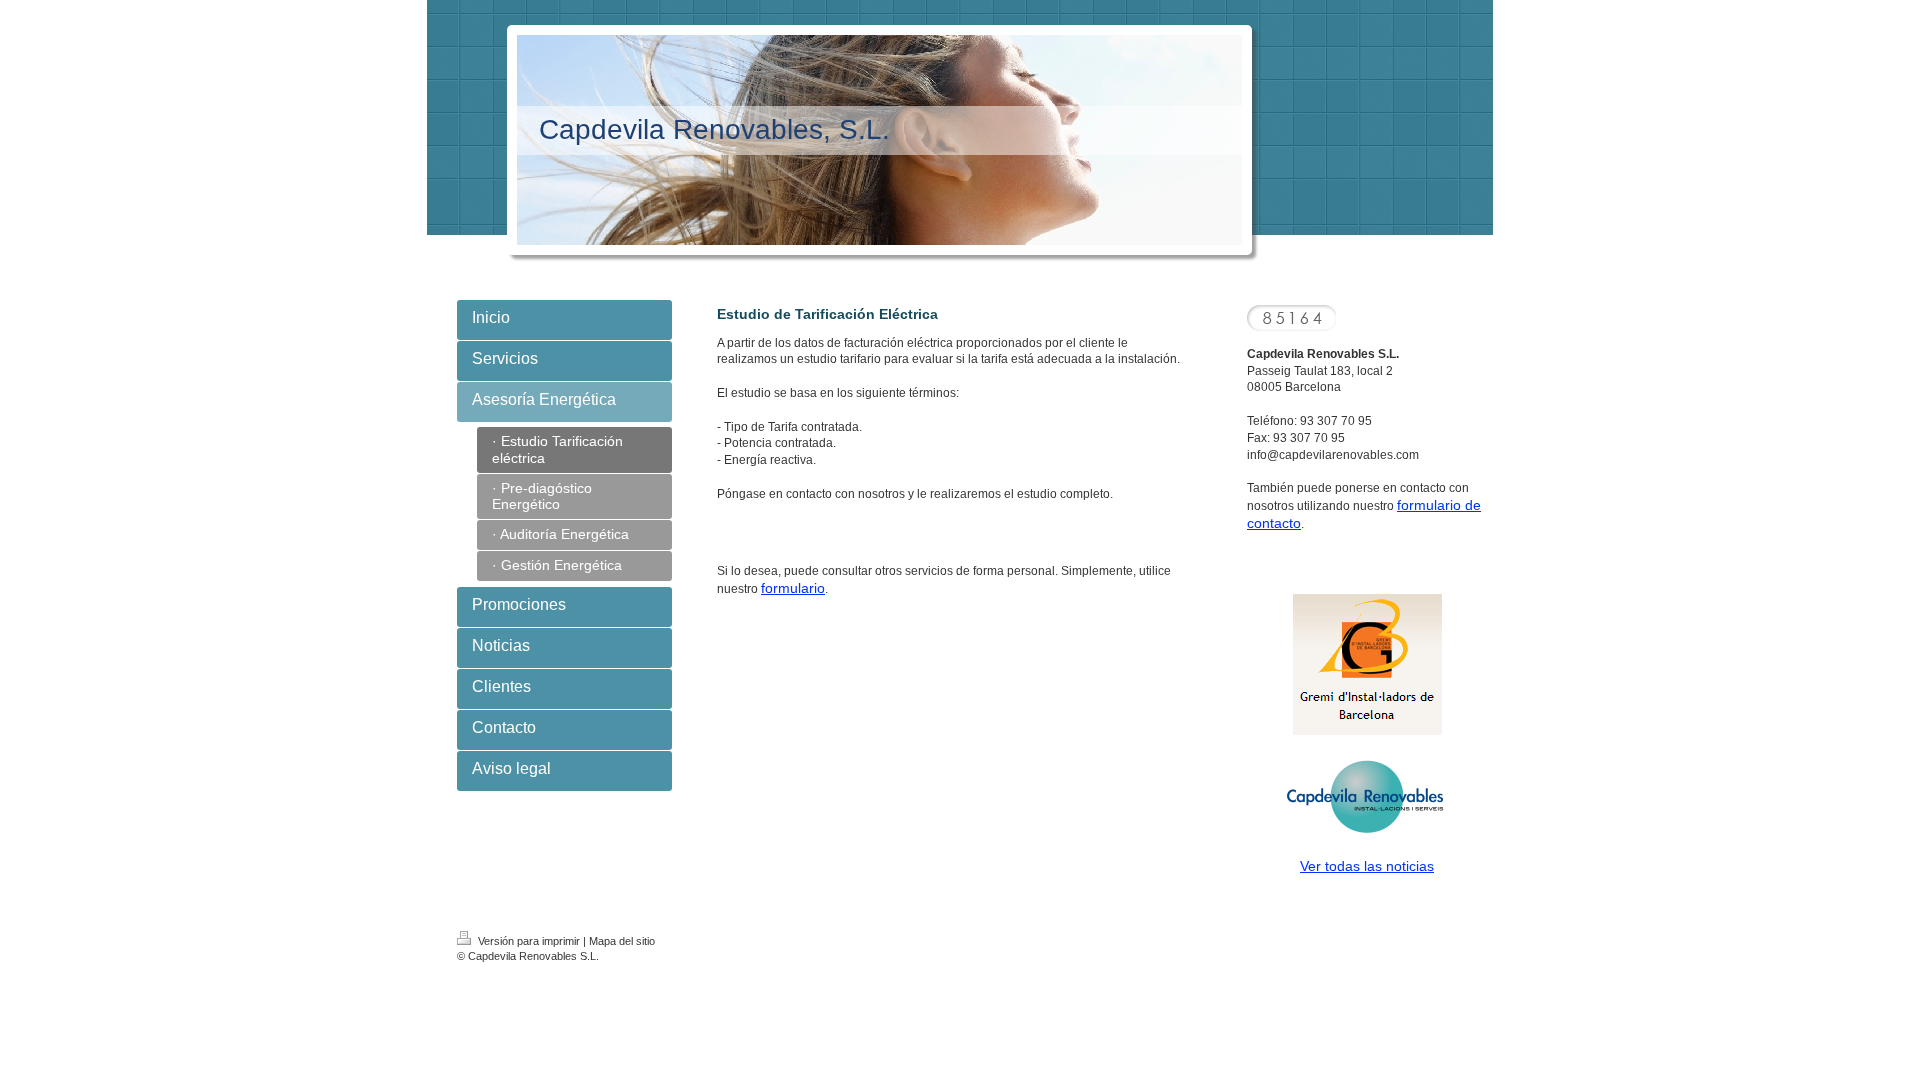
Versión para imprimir (529, 941)
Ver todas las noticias (1367, 866)
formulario (793, 588)
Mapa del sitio (622, 941)
